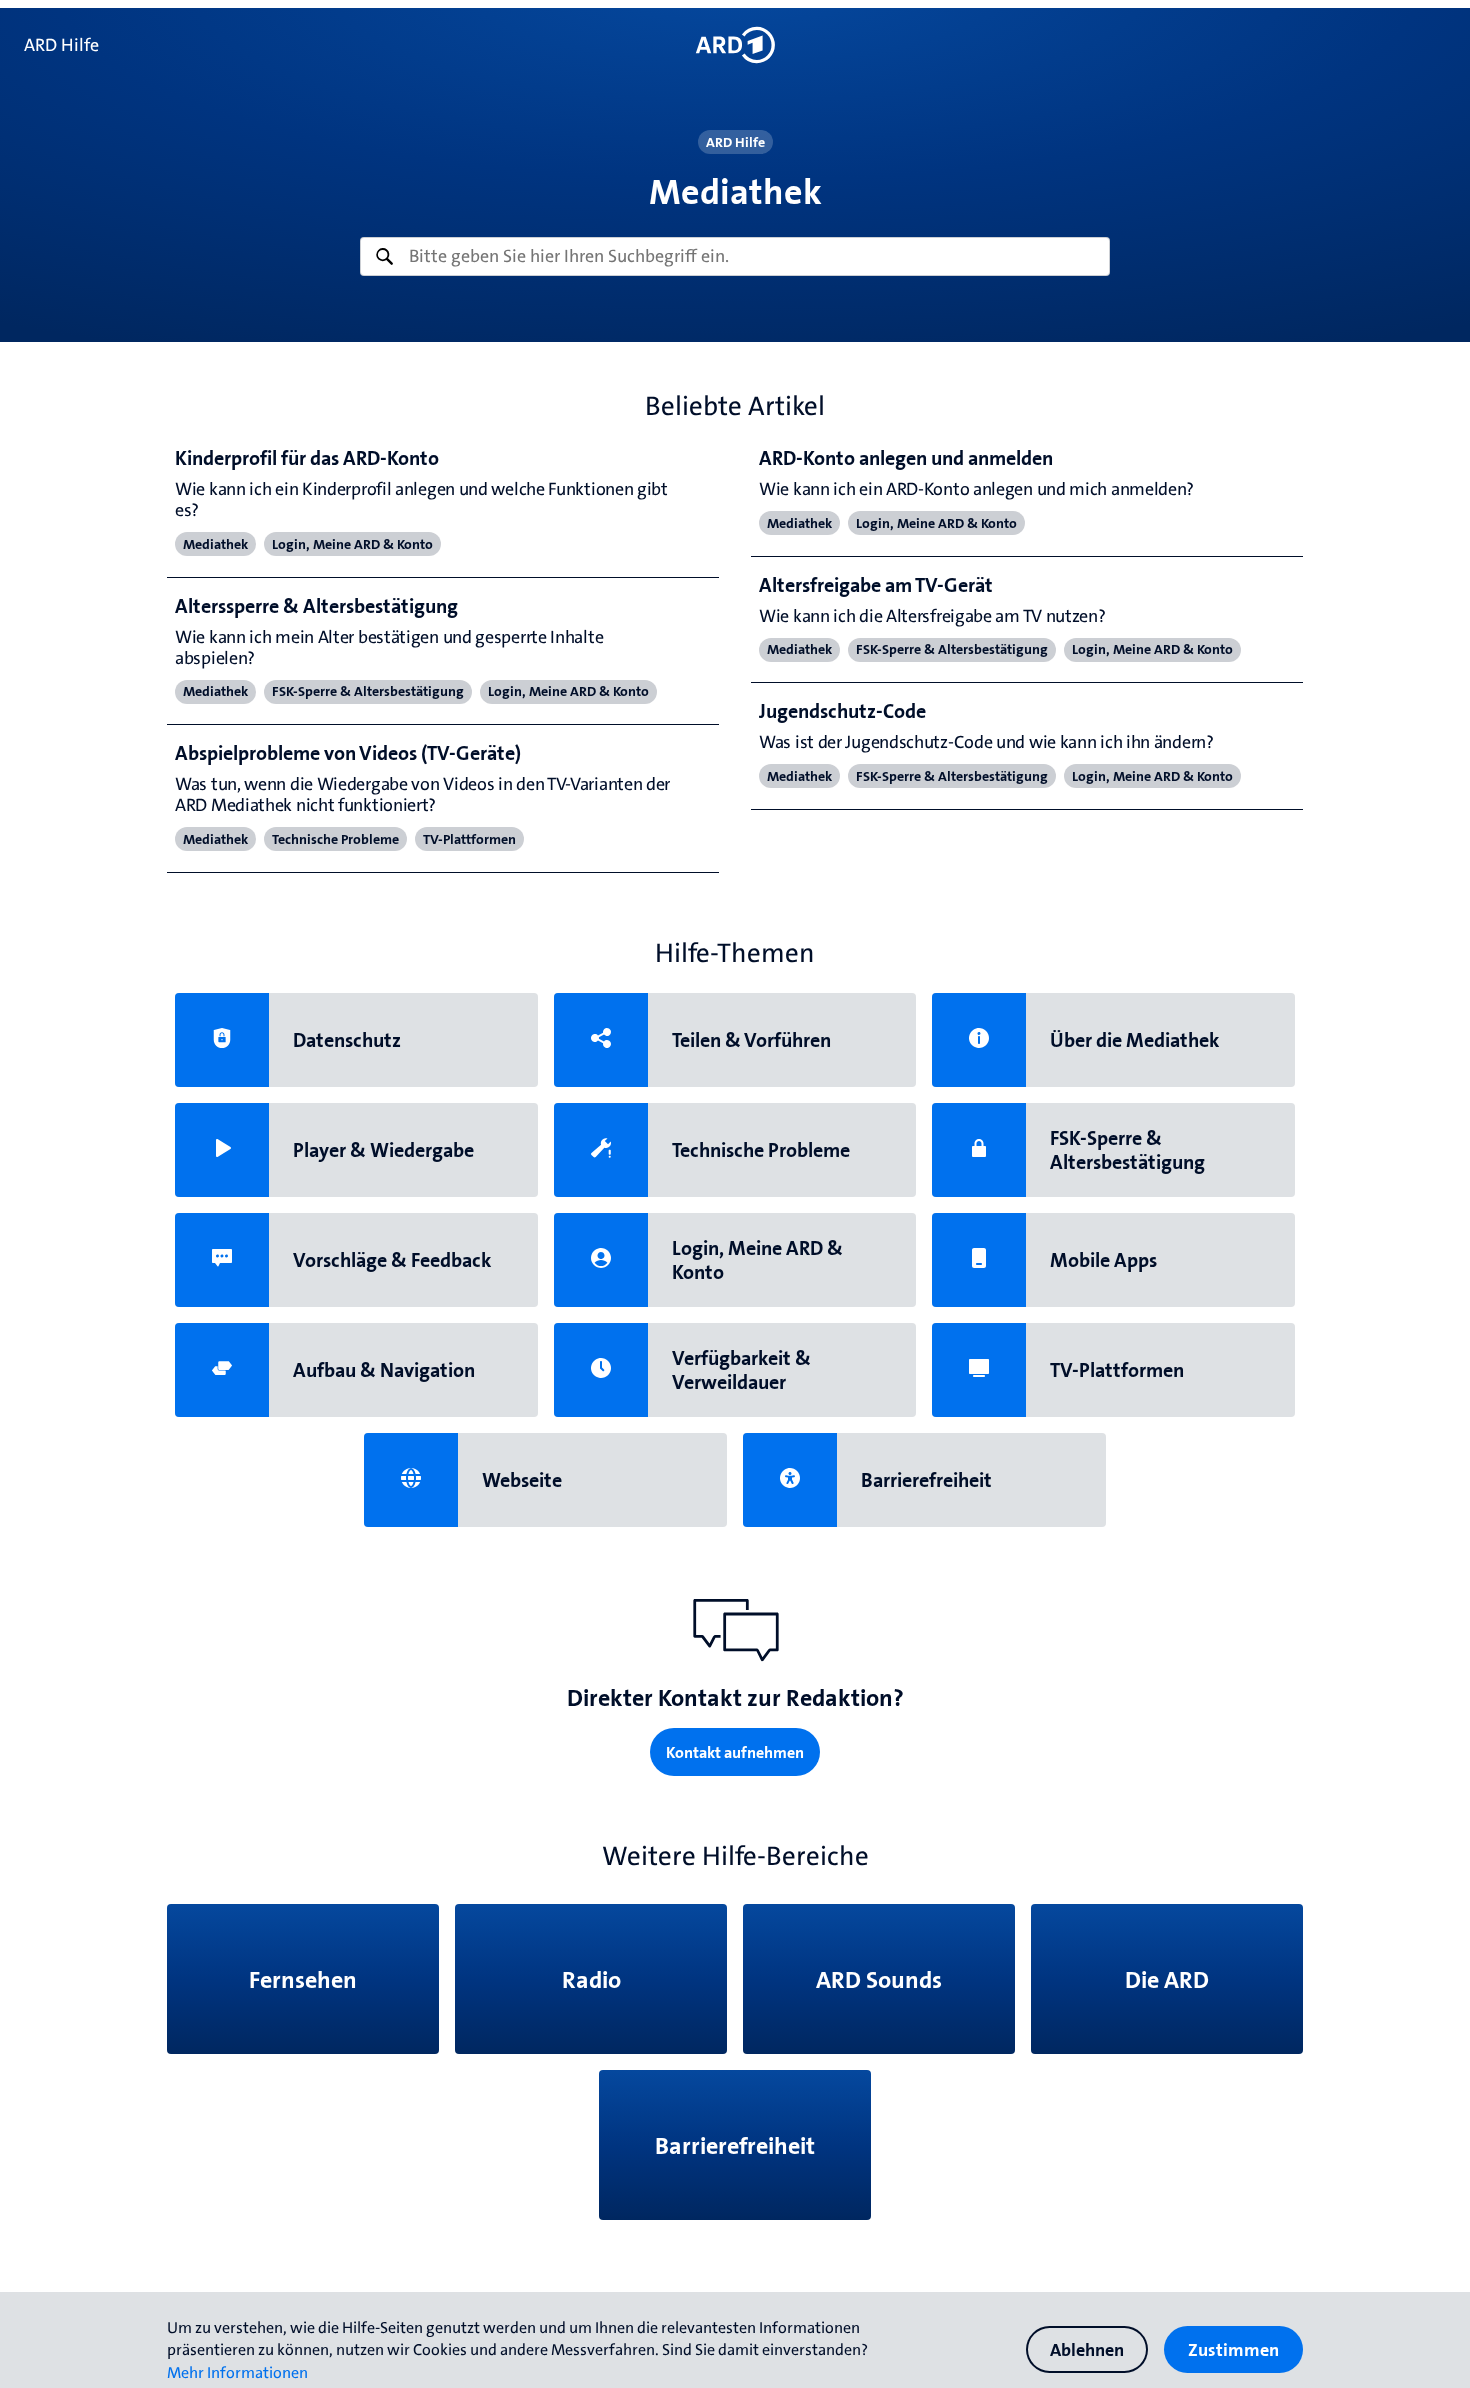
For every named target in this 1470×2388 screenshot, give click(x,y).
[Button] (734, 45)
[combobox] (735, 256)
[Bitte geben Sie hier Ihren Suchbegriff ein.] (735, 256)
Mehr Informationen (237, 2372)
